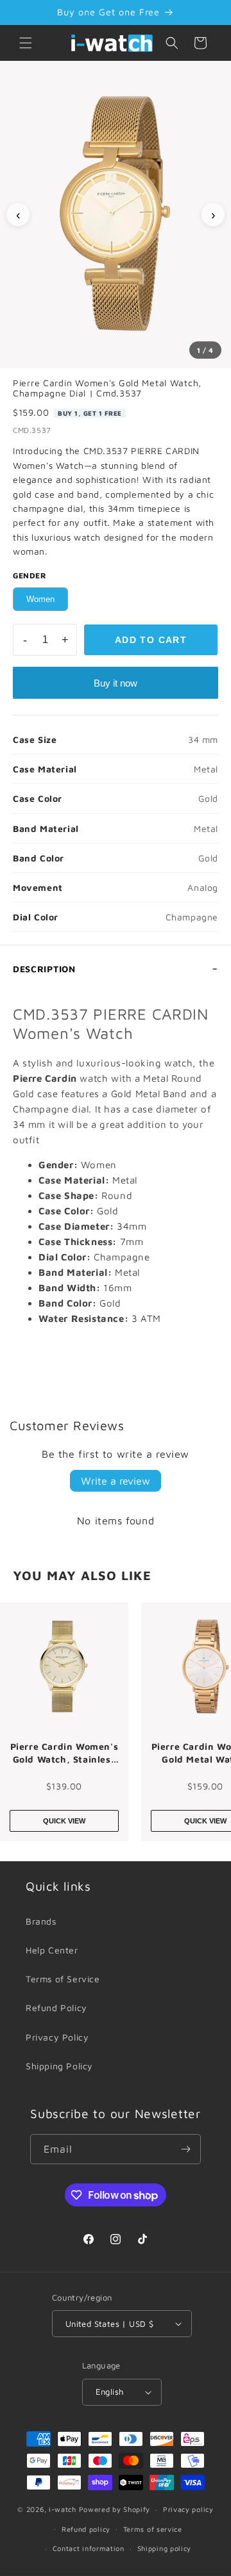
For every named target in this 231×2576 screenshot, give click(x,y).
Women (40, 599)
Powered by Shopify (115, 2509)
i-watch (63, 2509)
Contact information (89, 2548)
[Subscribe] (186, 2149)
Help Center (52, 1950)
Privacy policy (188, 2509)
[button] (26, 43)
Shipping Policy (59, 2066)
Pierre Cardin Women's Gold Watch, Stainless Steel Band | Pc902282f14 (64, 1753)
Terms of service (153, 2529)
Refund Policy (56, 2008)
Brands (41, 1921)
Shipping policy (165, 2548)
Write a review (116, 1481)
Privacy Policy (57, 2037)
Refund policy (86, 2529)
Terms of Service (63, 1979)
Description (44, 969)
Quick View (64, 1821)
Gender (30, 575)
